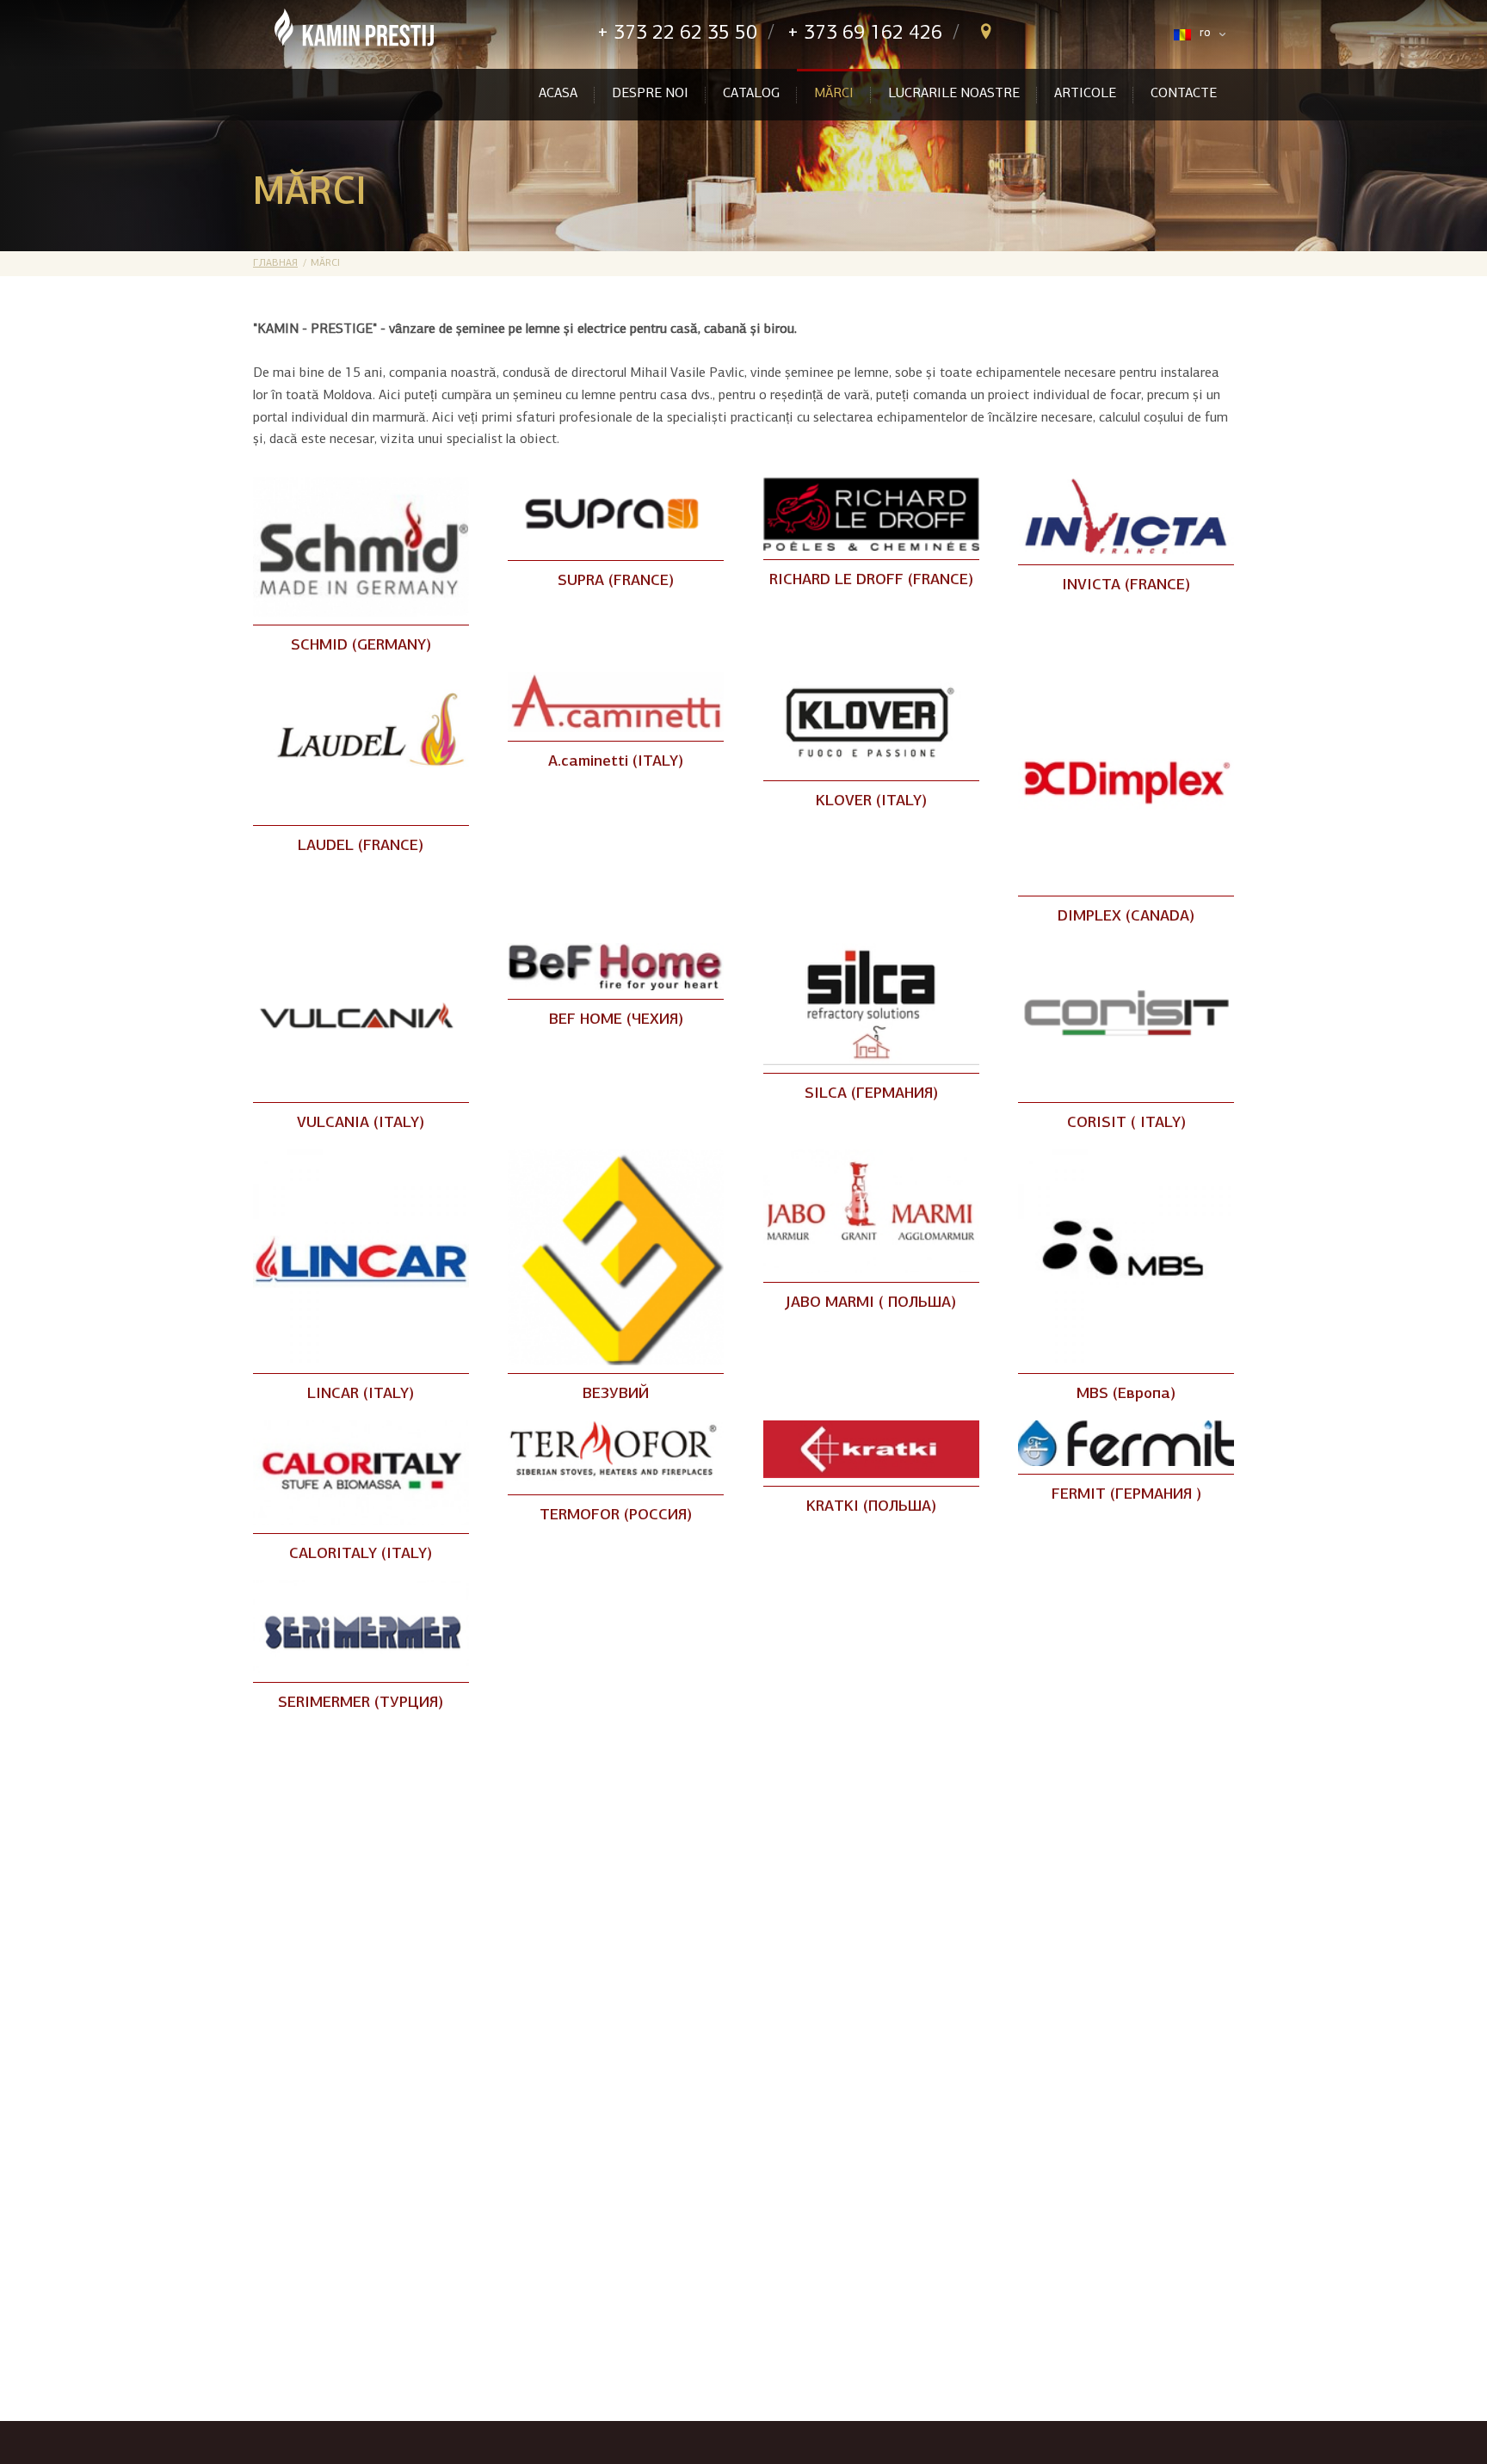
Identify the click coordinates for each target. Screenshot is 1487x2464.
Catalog (751, 94)
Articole (1085, 94)
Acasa (558, 94)
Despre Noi (650, 94)
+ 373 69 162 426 (865, 34)
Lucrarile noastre (954, 94)
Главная (275, 263)
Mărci (834, 94)
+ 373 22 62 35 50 (677, 34)
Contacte (1184, 94)
